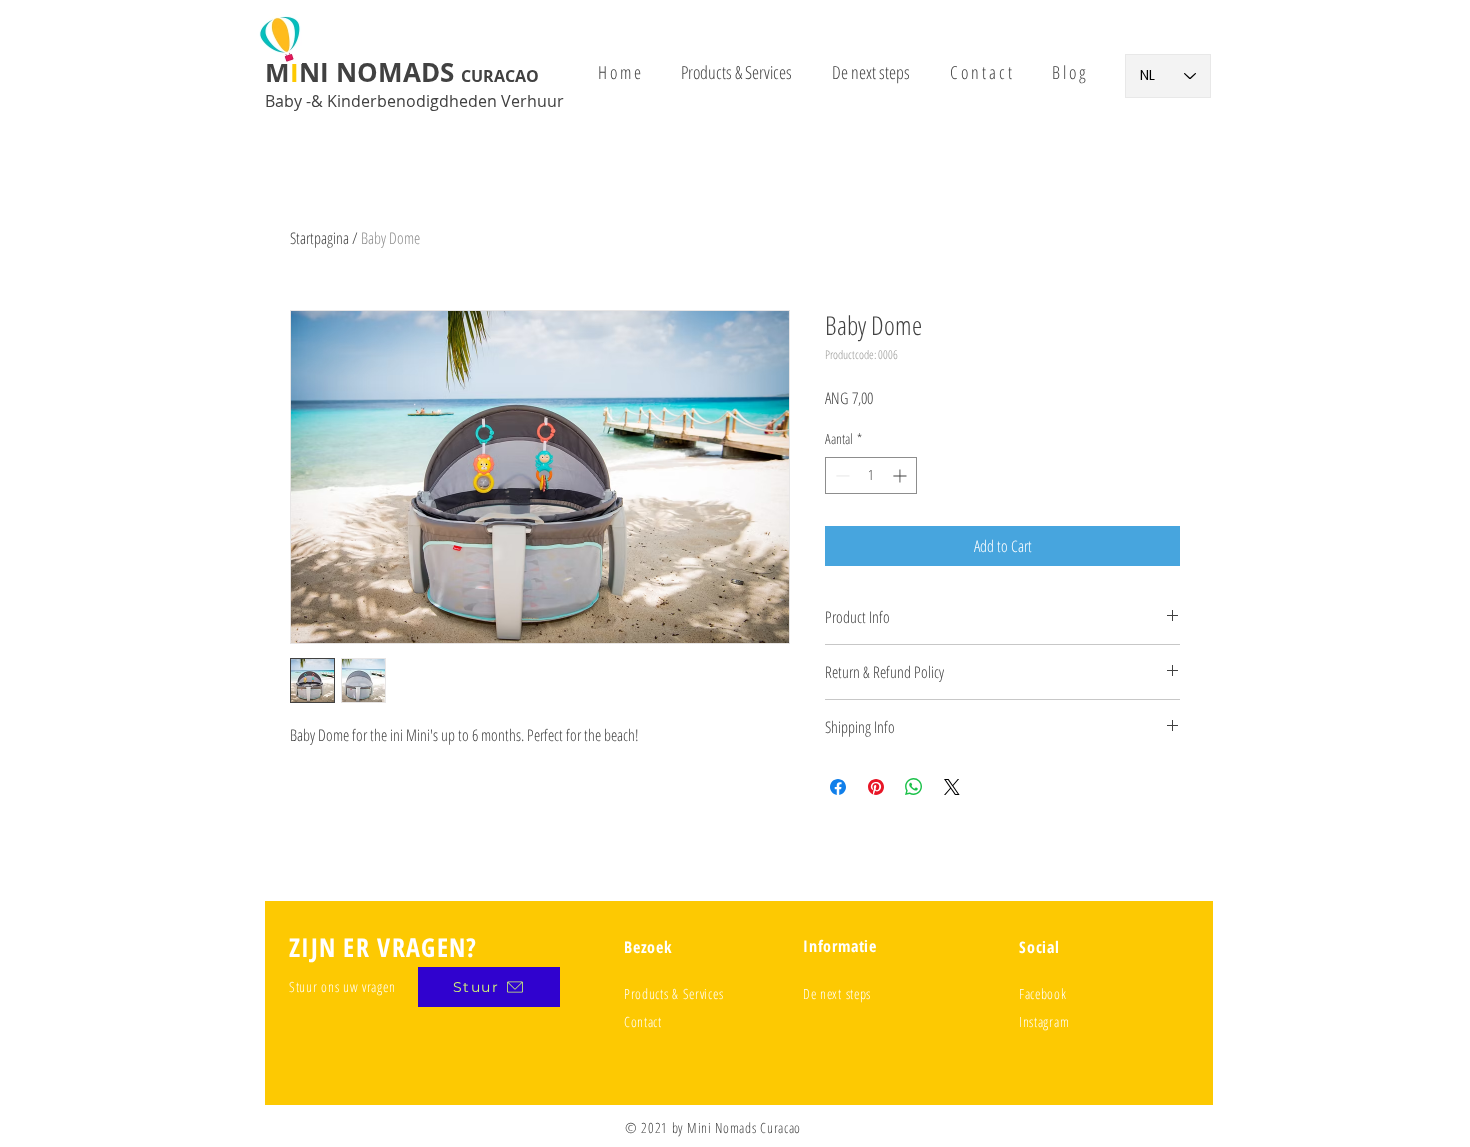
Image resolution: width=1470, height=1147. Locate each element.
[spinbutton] (871, 475)
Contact (643, 1021)
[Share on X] (952, 787)
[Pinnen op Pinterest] (876, 787)
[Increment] (901, 475)
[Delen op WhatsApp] (914, 787)
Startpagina (319, 238)
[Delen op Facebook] (838, 787)
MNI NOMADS (402, 72)
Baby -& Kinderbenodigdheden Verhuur (414, 101)
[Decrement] (840, 475)
